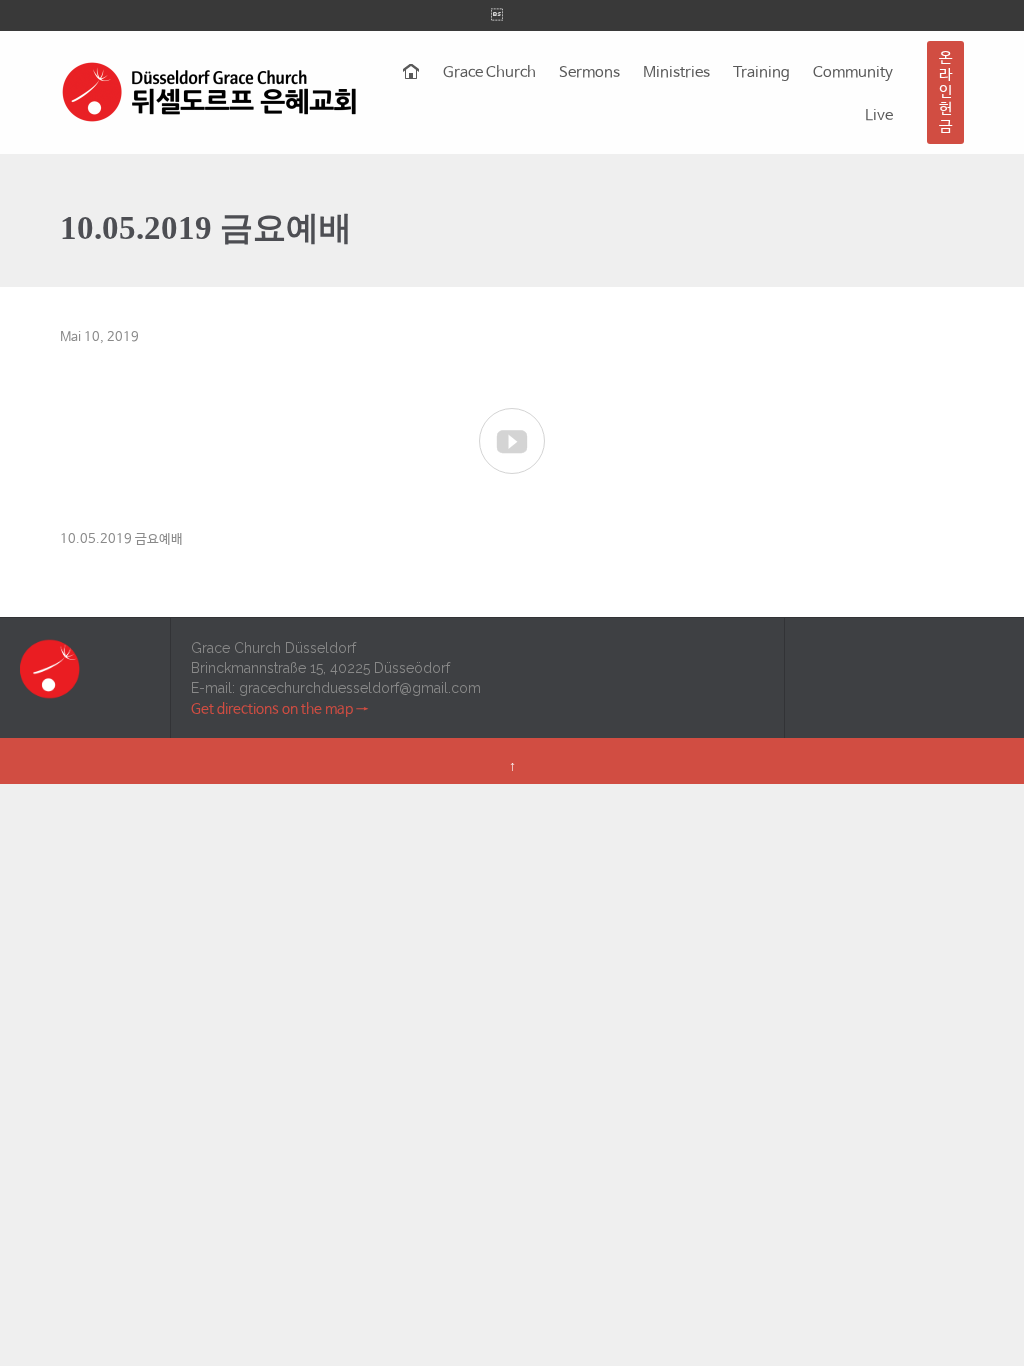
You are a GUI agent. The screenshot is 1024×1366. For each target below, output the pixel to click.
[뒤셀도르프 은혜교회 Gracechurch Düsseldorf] (210, 92)
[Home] (412, 73)
